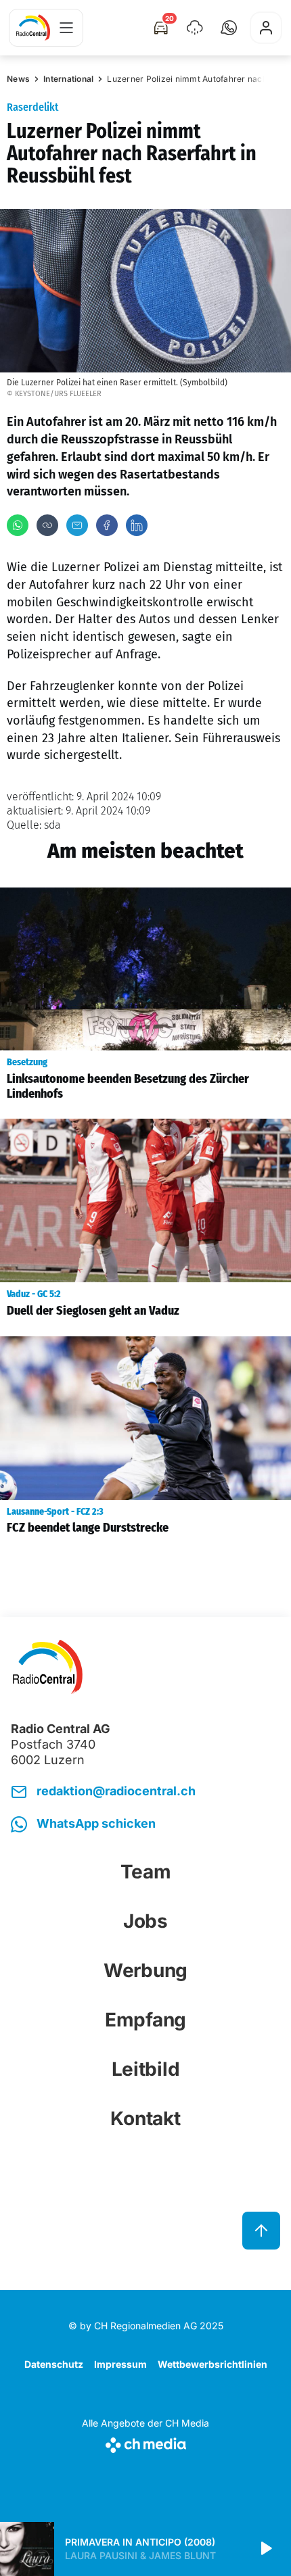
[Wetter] (195, 28)
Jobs (145, 1921)
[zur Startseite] (33, 28)
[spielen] (265, 2549)
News (18, 79)
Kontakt (145, 2118)
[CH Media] (145, 2443)
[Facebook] (107, 525)
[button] (229, 28)
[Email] (77, 525)
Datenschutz (54, 2364)
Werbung (145, 1970)
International (68, 79)
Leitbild (146, 2069)
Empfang (145, 2020)
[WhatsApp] (18, 525)
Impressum (120, 2364)
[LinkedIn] (137, 525)
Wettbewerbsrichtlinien (212, 2364)
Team (146, 1872)
